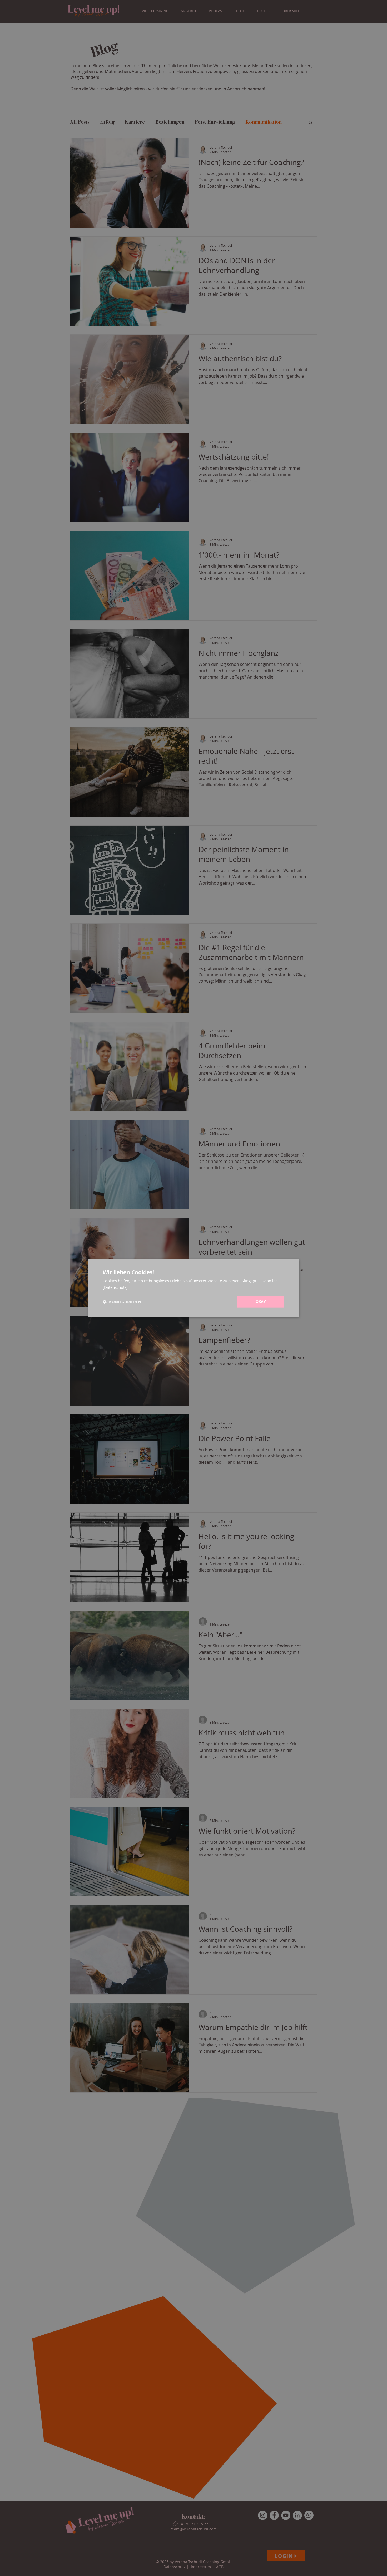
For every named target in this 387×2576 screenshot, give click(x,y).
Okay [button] (261, 1302)
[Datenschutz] (115, 1287)
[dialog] (193, 1288)
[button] (122, 1302)
